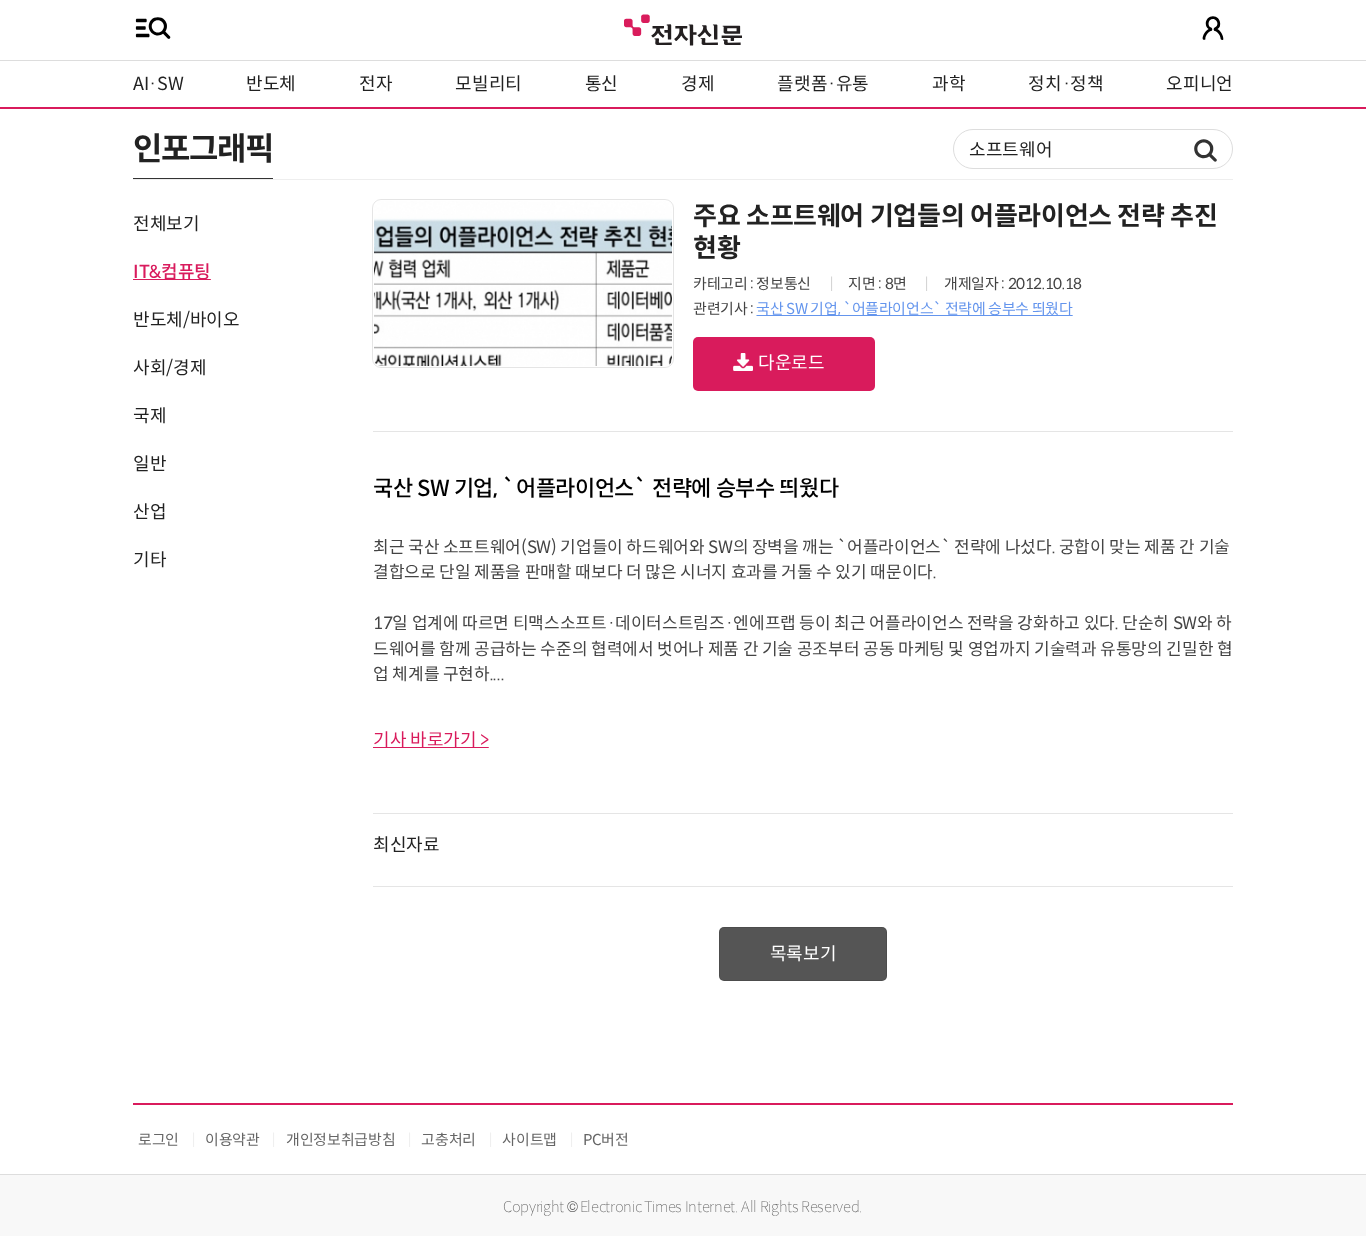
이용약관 (232, 1139)
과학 (948, 84)
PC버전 (606, 1139)
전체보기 (166, 224)
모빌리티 (488, 84)
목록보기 (803, 954)
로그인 (158, 1139)
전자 (375, 84)
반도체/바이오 (186, 320)
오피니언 (1199, 84)
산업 (149, 512)
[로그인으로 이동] (1213, 28)
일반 (149, 464)
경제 (697, 84)
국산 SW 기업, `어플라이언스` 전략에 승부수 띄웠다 (914, 308)
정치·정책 (1065, 84)
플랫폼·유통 (823, 84)
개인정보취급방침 (340, 1139)
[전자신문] (683, 27)
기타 (149, 560)
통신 (601, 84)
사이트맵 (529, 1139)
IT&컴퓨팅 (172, 272)
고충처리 (448, 1139)
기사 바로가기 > (431, 740)
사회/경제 (169, 368)
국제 (149, 416)
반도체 (271, 84)
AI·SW (158, 84)
